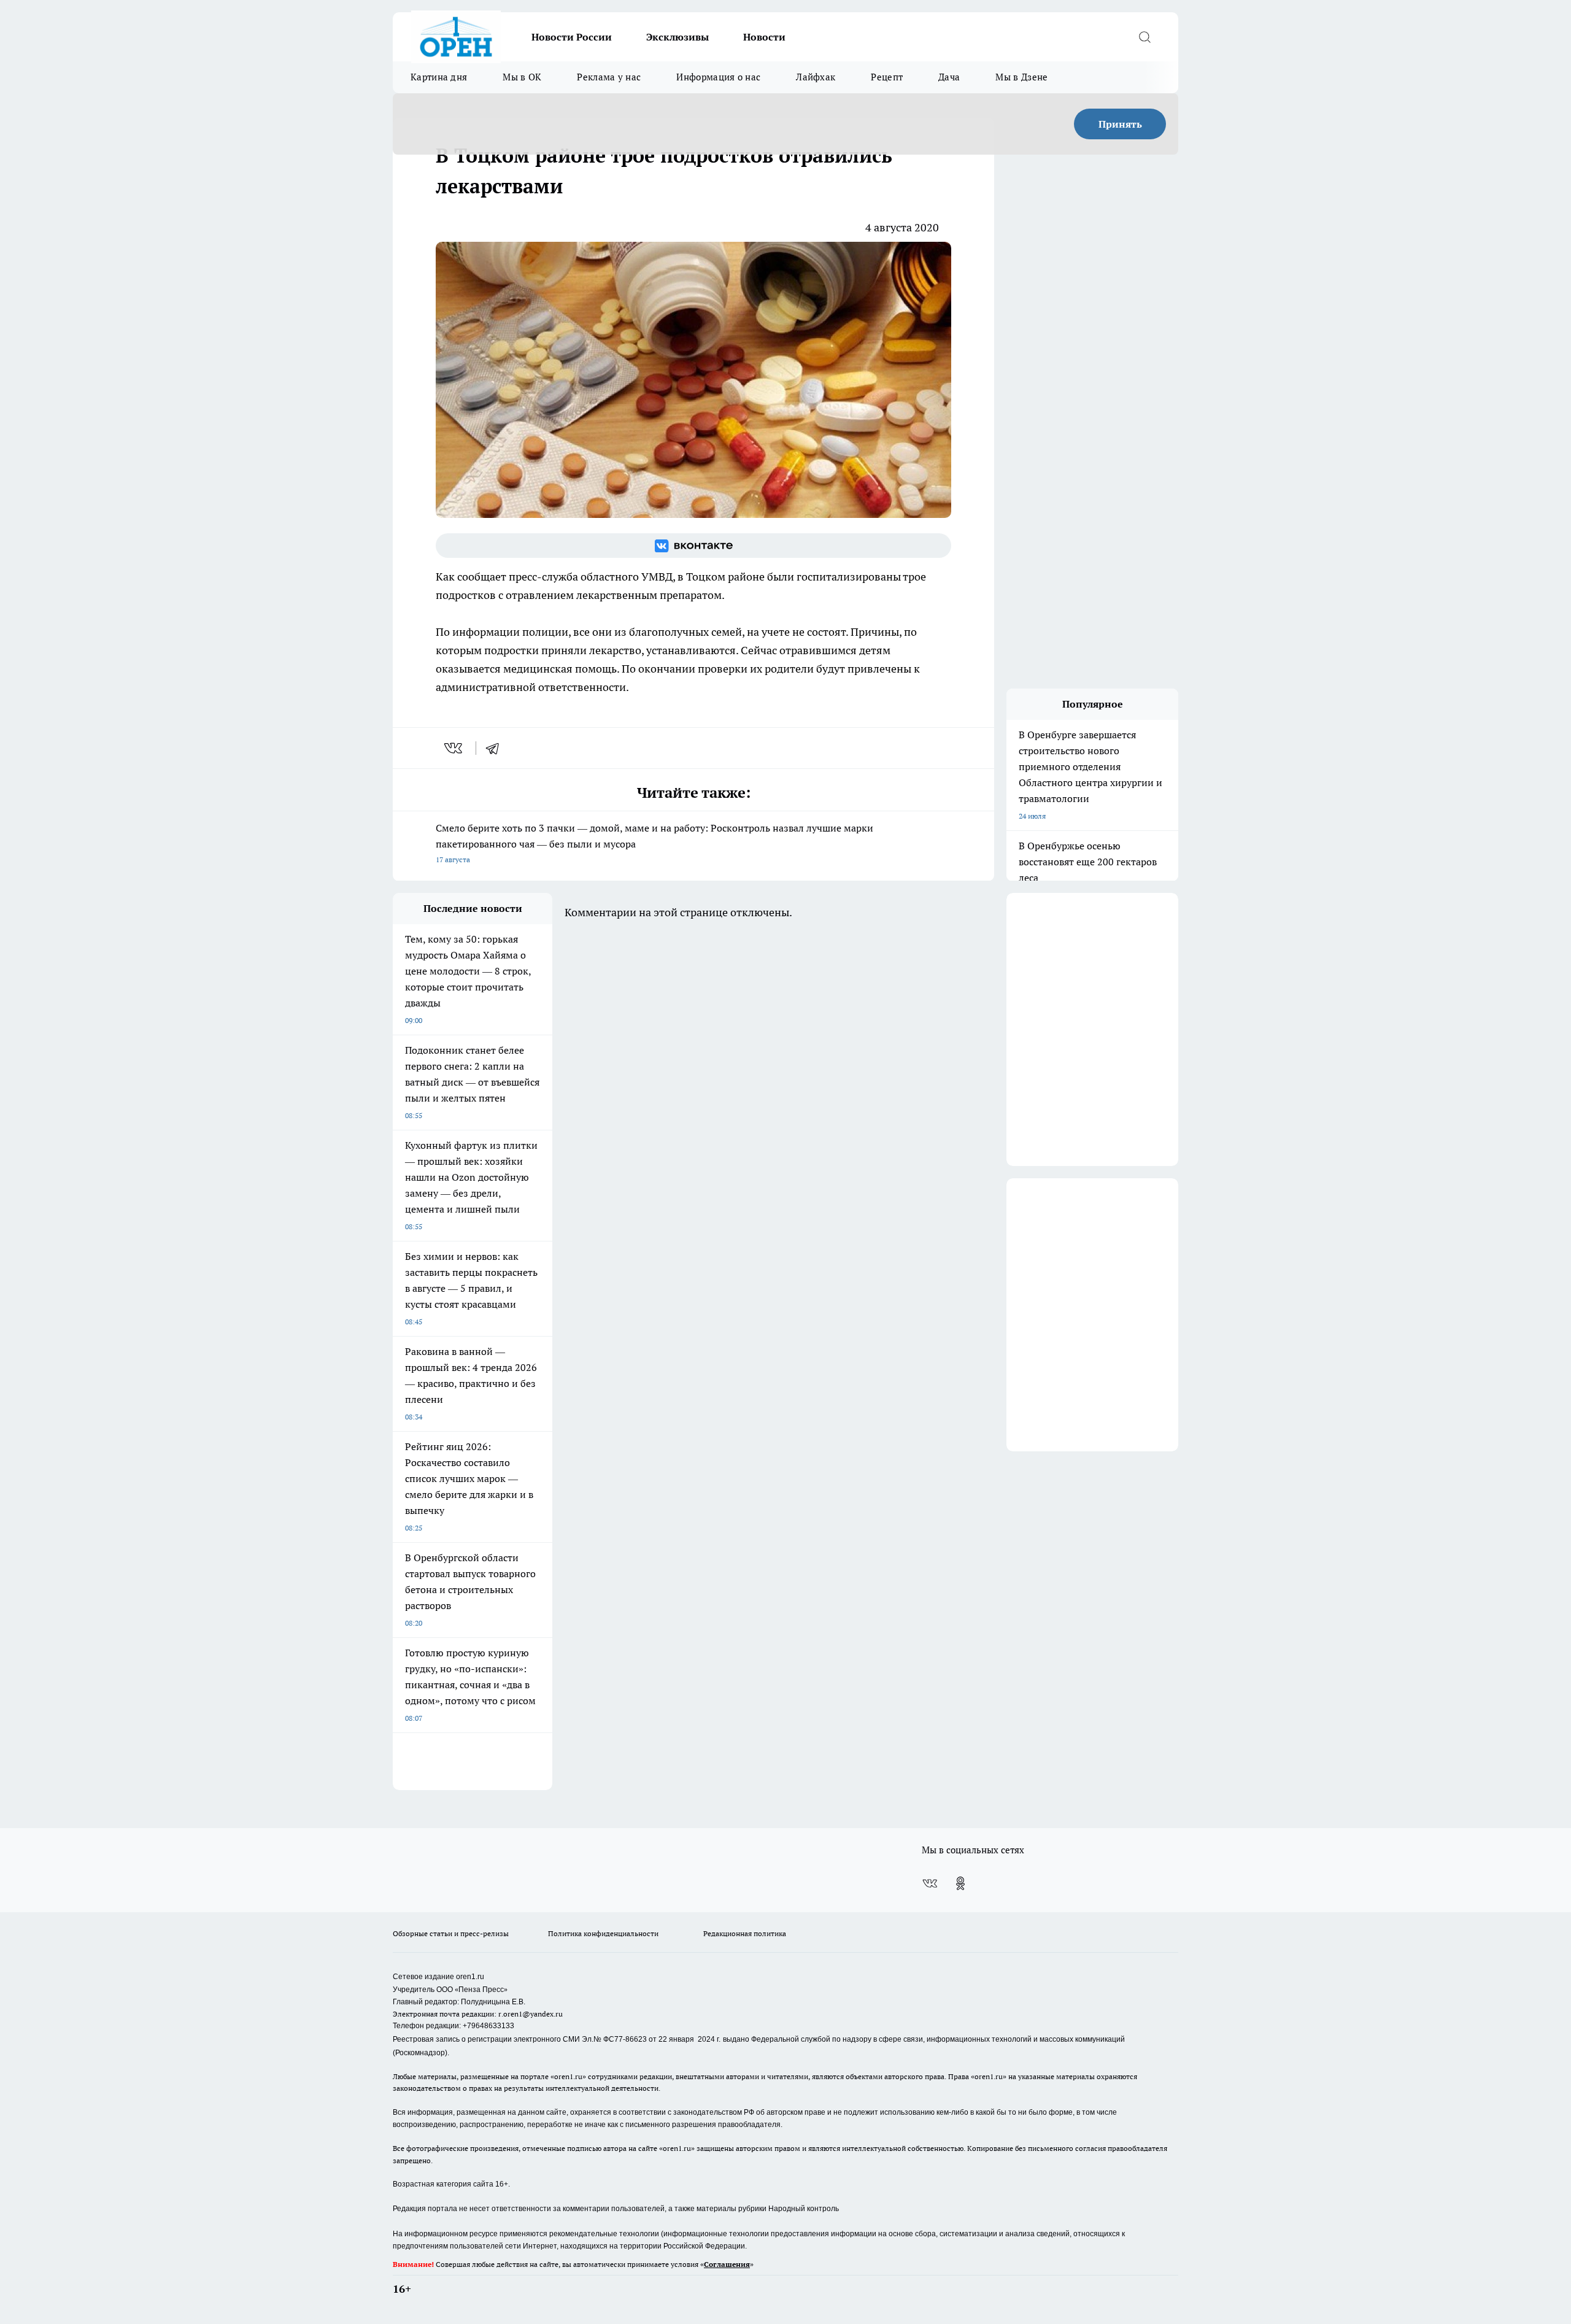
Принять (1120, 124)
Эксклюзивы (677, 37)
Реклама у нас (609, 77)
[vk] (454, 748)
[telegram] (496, 748)
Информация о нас (718, 77)
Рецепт (887, 77)
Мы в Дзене (1021, 77)
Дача (949, 77)
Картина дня (439, 77)
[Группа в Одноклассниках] (960, 1883)
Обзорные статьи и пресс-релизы (451, 1933)
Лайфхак (816, 77)
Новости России (572, 37)
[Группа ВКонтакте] (693, 546)
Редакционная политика (745, 1933)
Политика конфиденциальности (603, 1933)
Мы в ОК (522, 77)
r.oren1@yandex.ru (531, 2014)
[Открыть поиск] (1144, 37)
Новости (764, 37)
